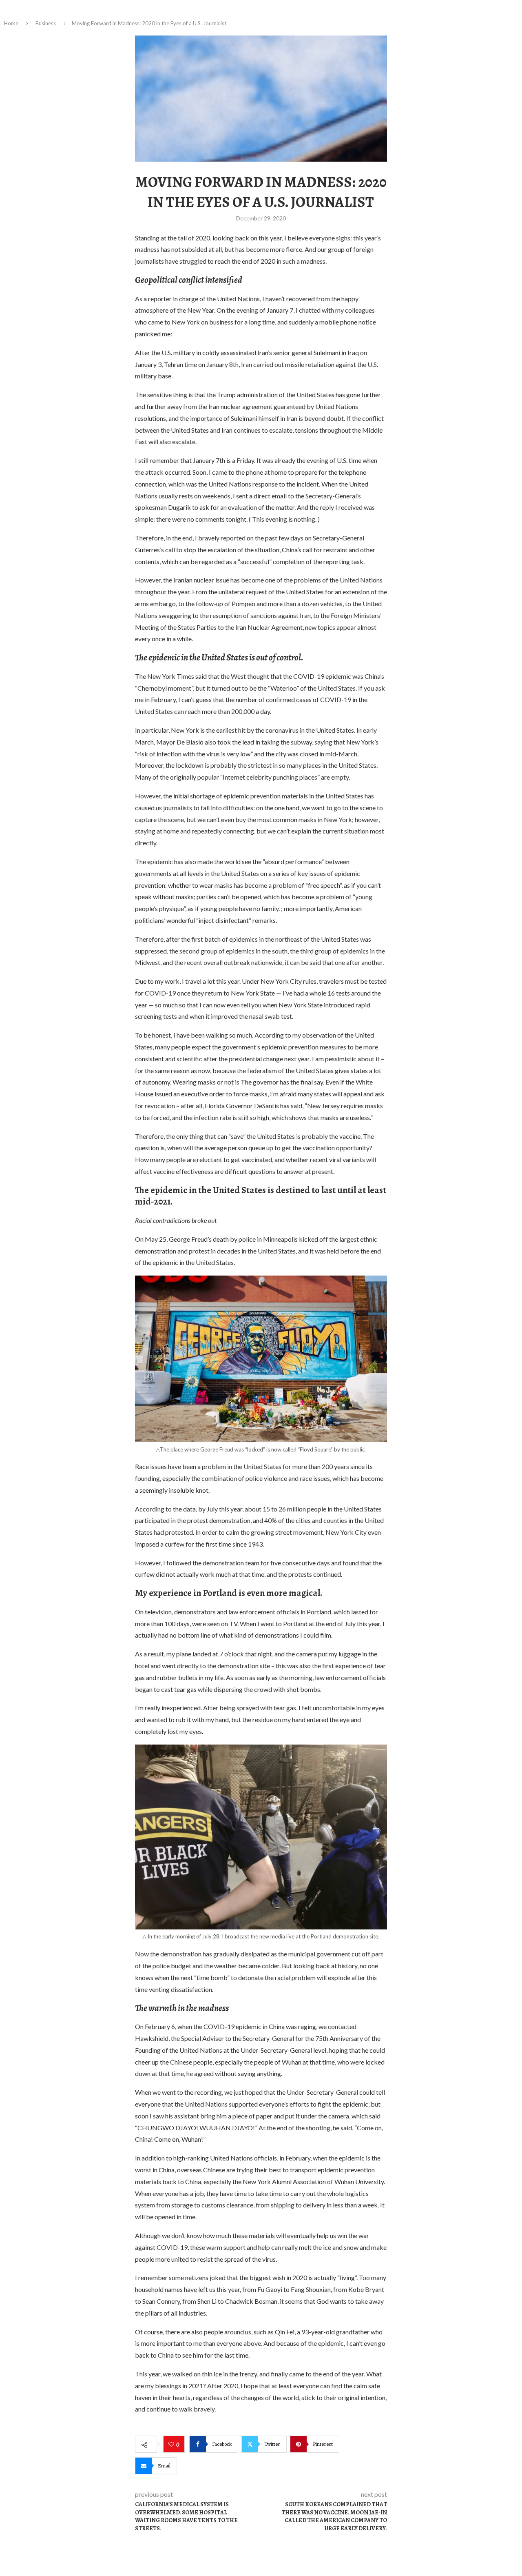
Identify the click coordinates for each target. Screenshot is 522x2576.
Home (11, 23)
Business (46, 23)
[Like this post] (172, 2445)
